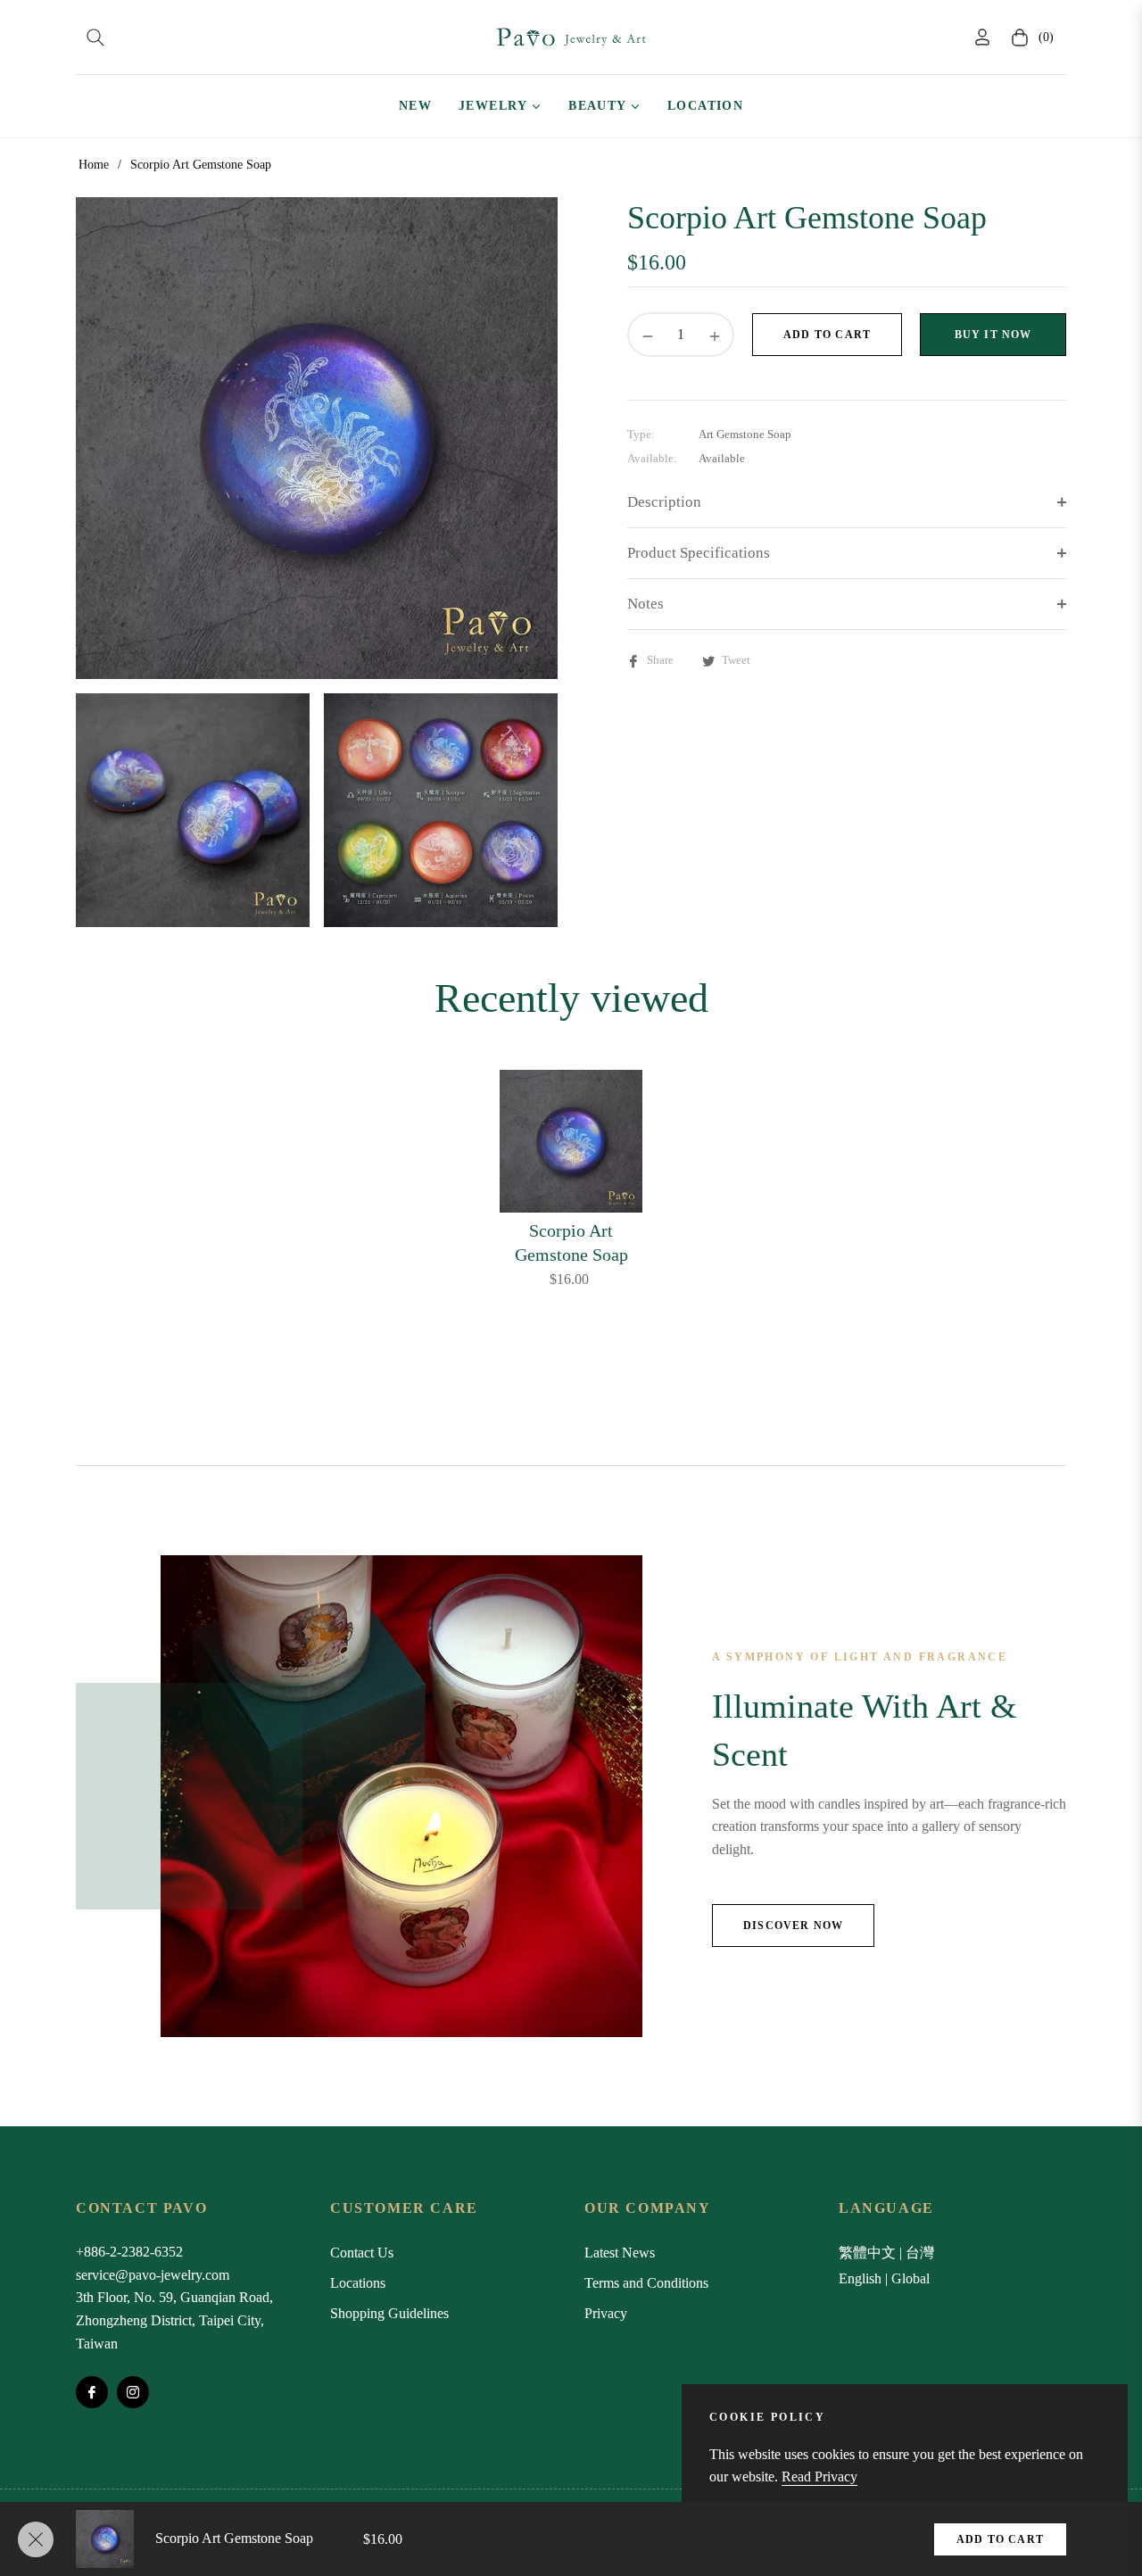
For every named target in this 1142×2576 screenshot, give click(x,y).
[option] (317, 438)
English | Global (884, 2278)
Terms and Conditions (646, 2283)
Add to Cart (1000, 2539)
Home (94, 165)
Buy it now (993, 335)
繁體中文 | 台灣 (886, 2253)
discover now (793, 1926)
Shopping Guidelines (389, 2313)
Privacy (606, 2313)
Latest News (620, 2253)
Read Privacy (819, 2477)
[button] (95, 37)
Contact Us (362, 2253)
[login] (982, 37)
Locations (358, 2283)
